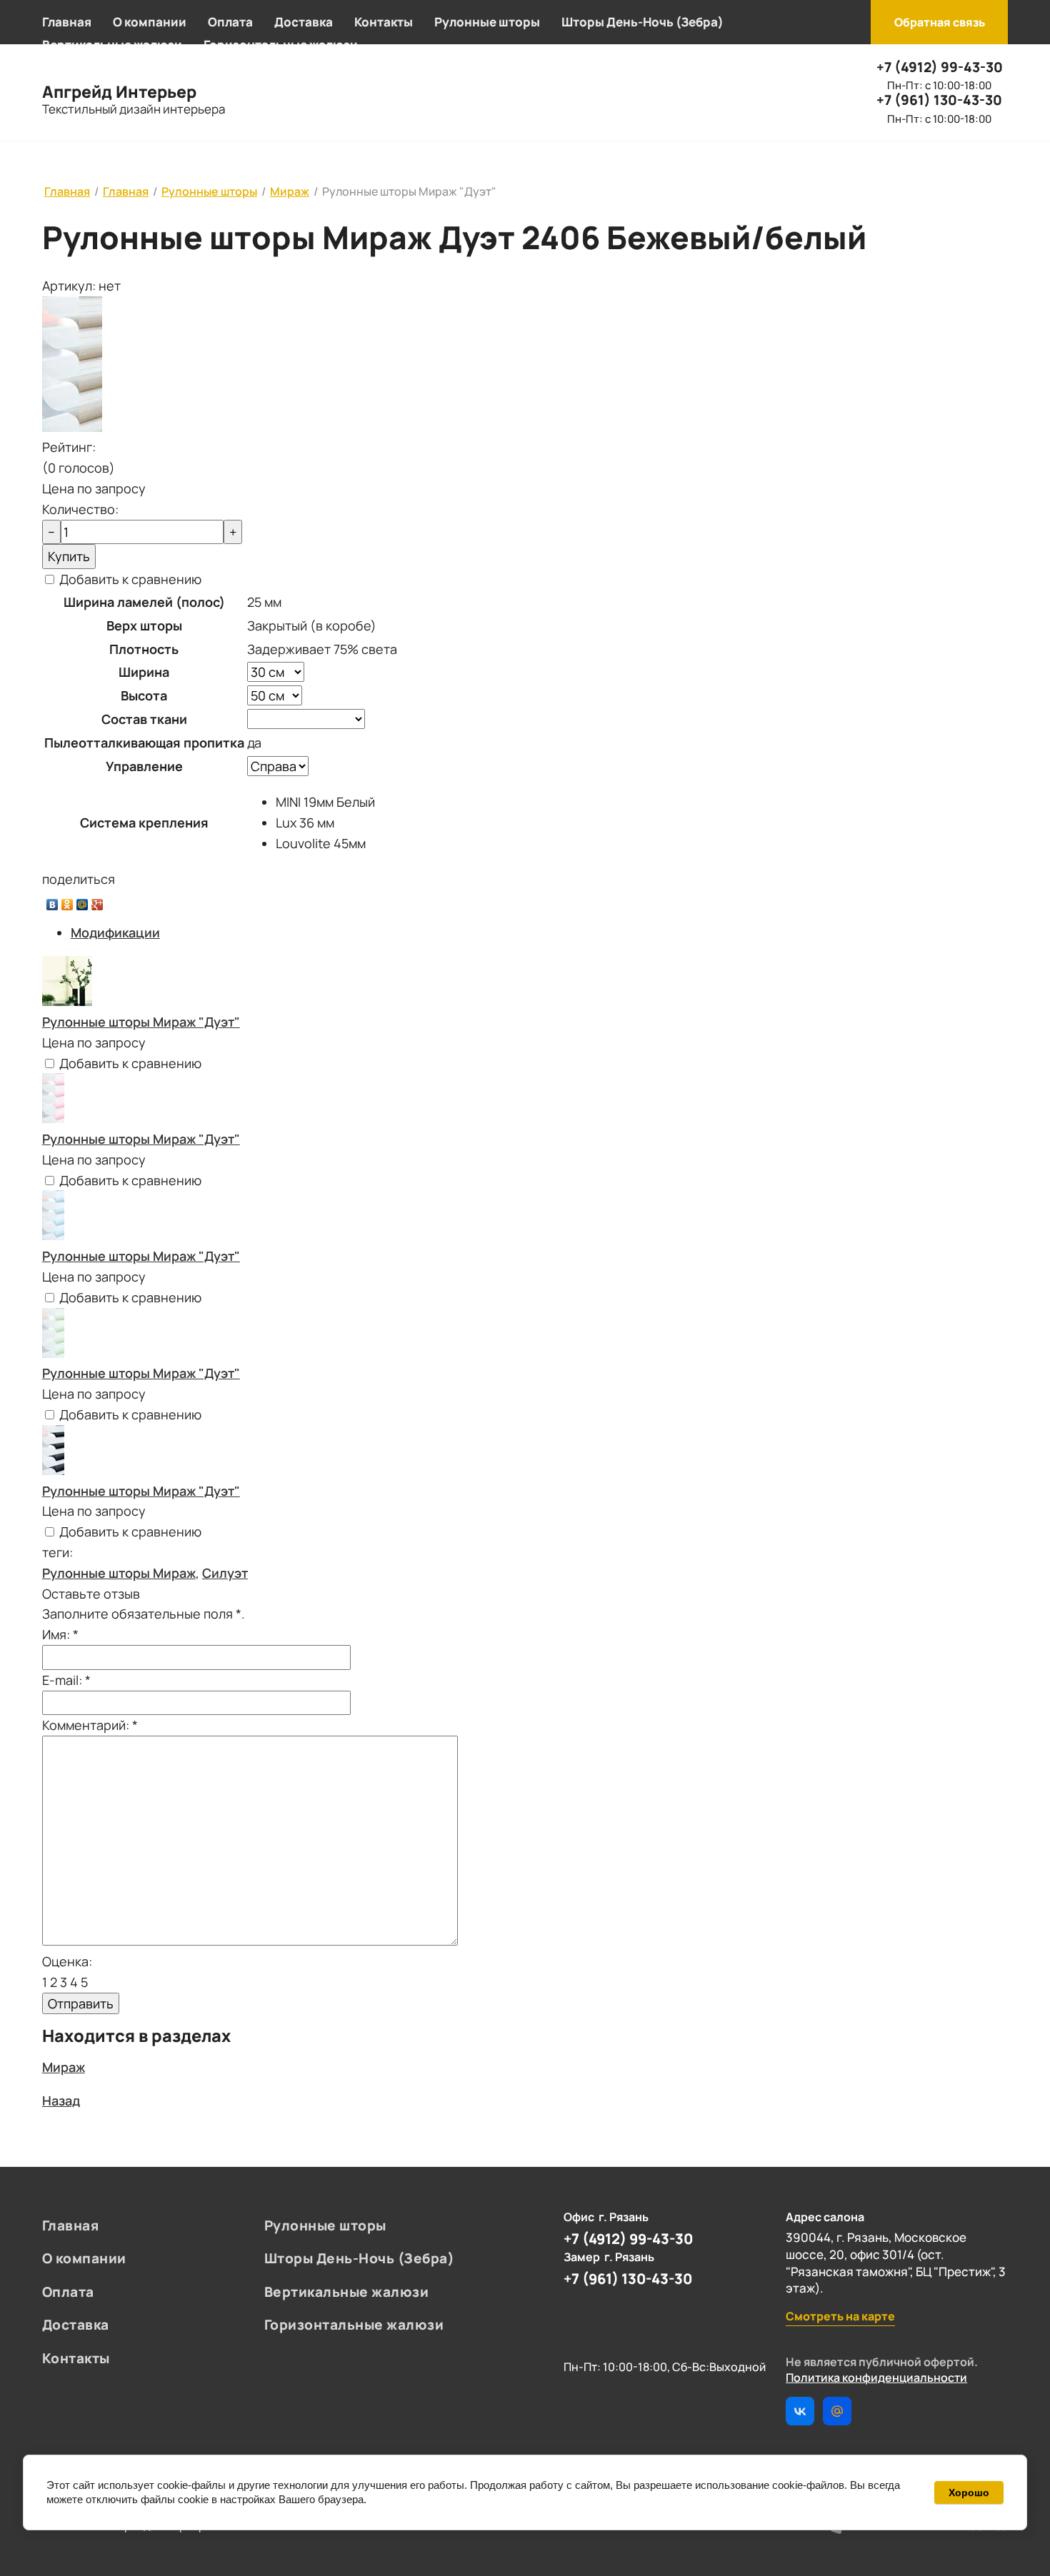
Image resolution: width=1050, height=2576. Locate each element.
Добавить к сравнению (129, 579)
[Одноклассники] (67, 901)
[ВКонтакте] (52, 901)
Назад (61, 2100)
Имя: (60, 1634)
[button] (939, 22)
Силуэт (225, 1573)
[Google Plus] (97, 901)
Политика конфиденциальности (876, 2378)
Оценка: (67, 1961)
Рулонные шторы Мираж (119, 1573)
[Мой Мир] (82, 901)
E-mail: (66, 1680)
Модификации (115, 932)
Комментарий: (90, 1725)
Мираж (64, 2067)
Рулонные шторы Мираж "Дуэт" (141, 1022)
